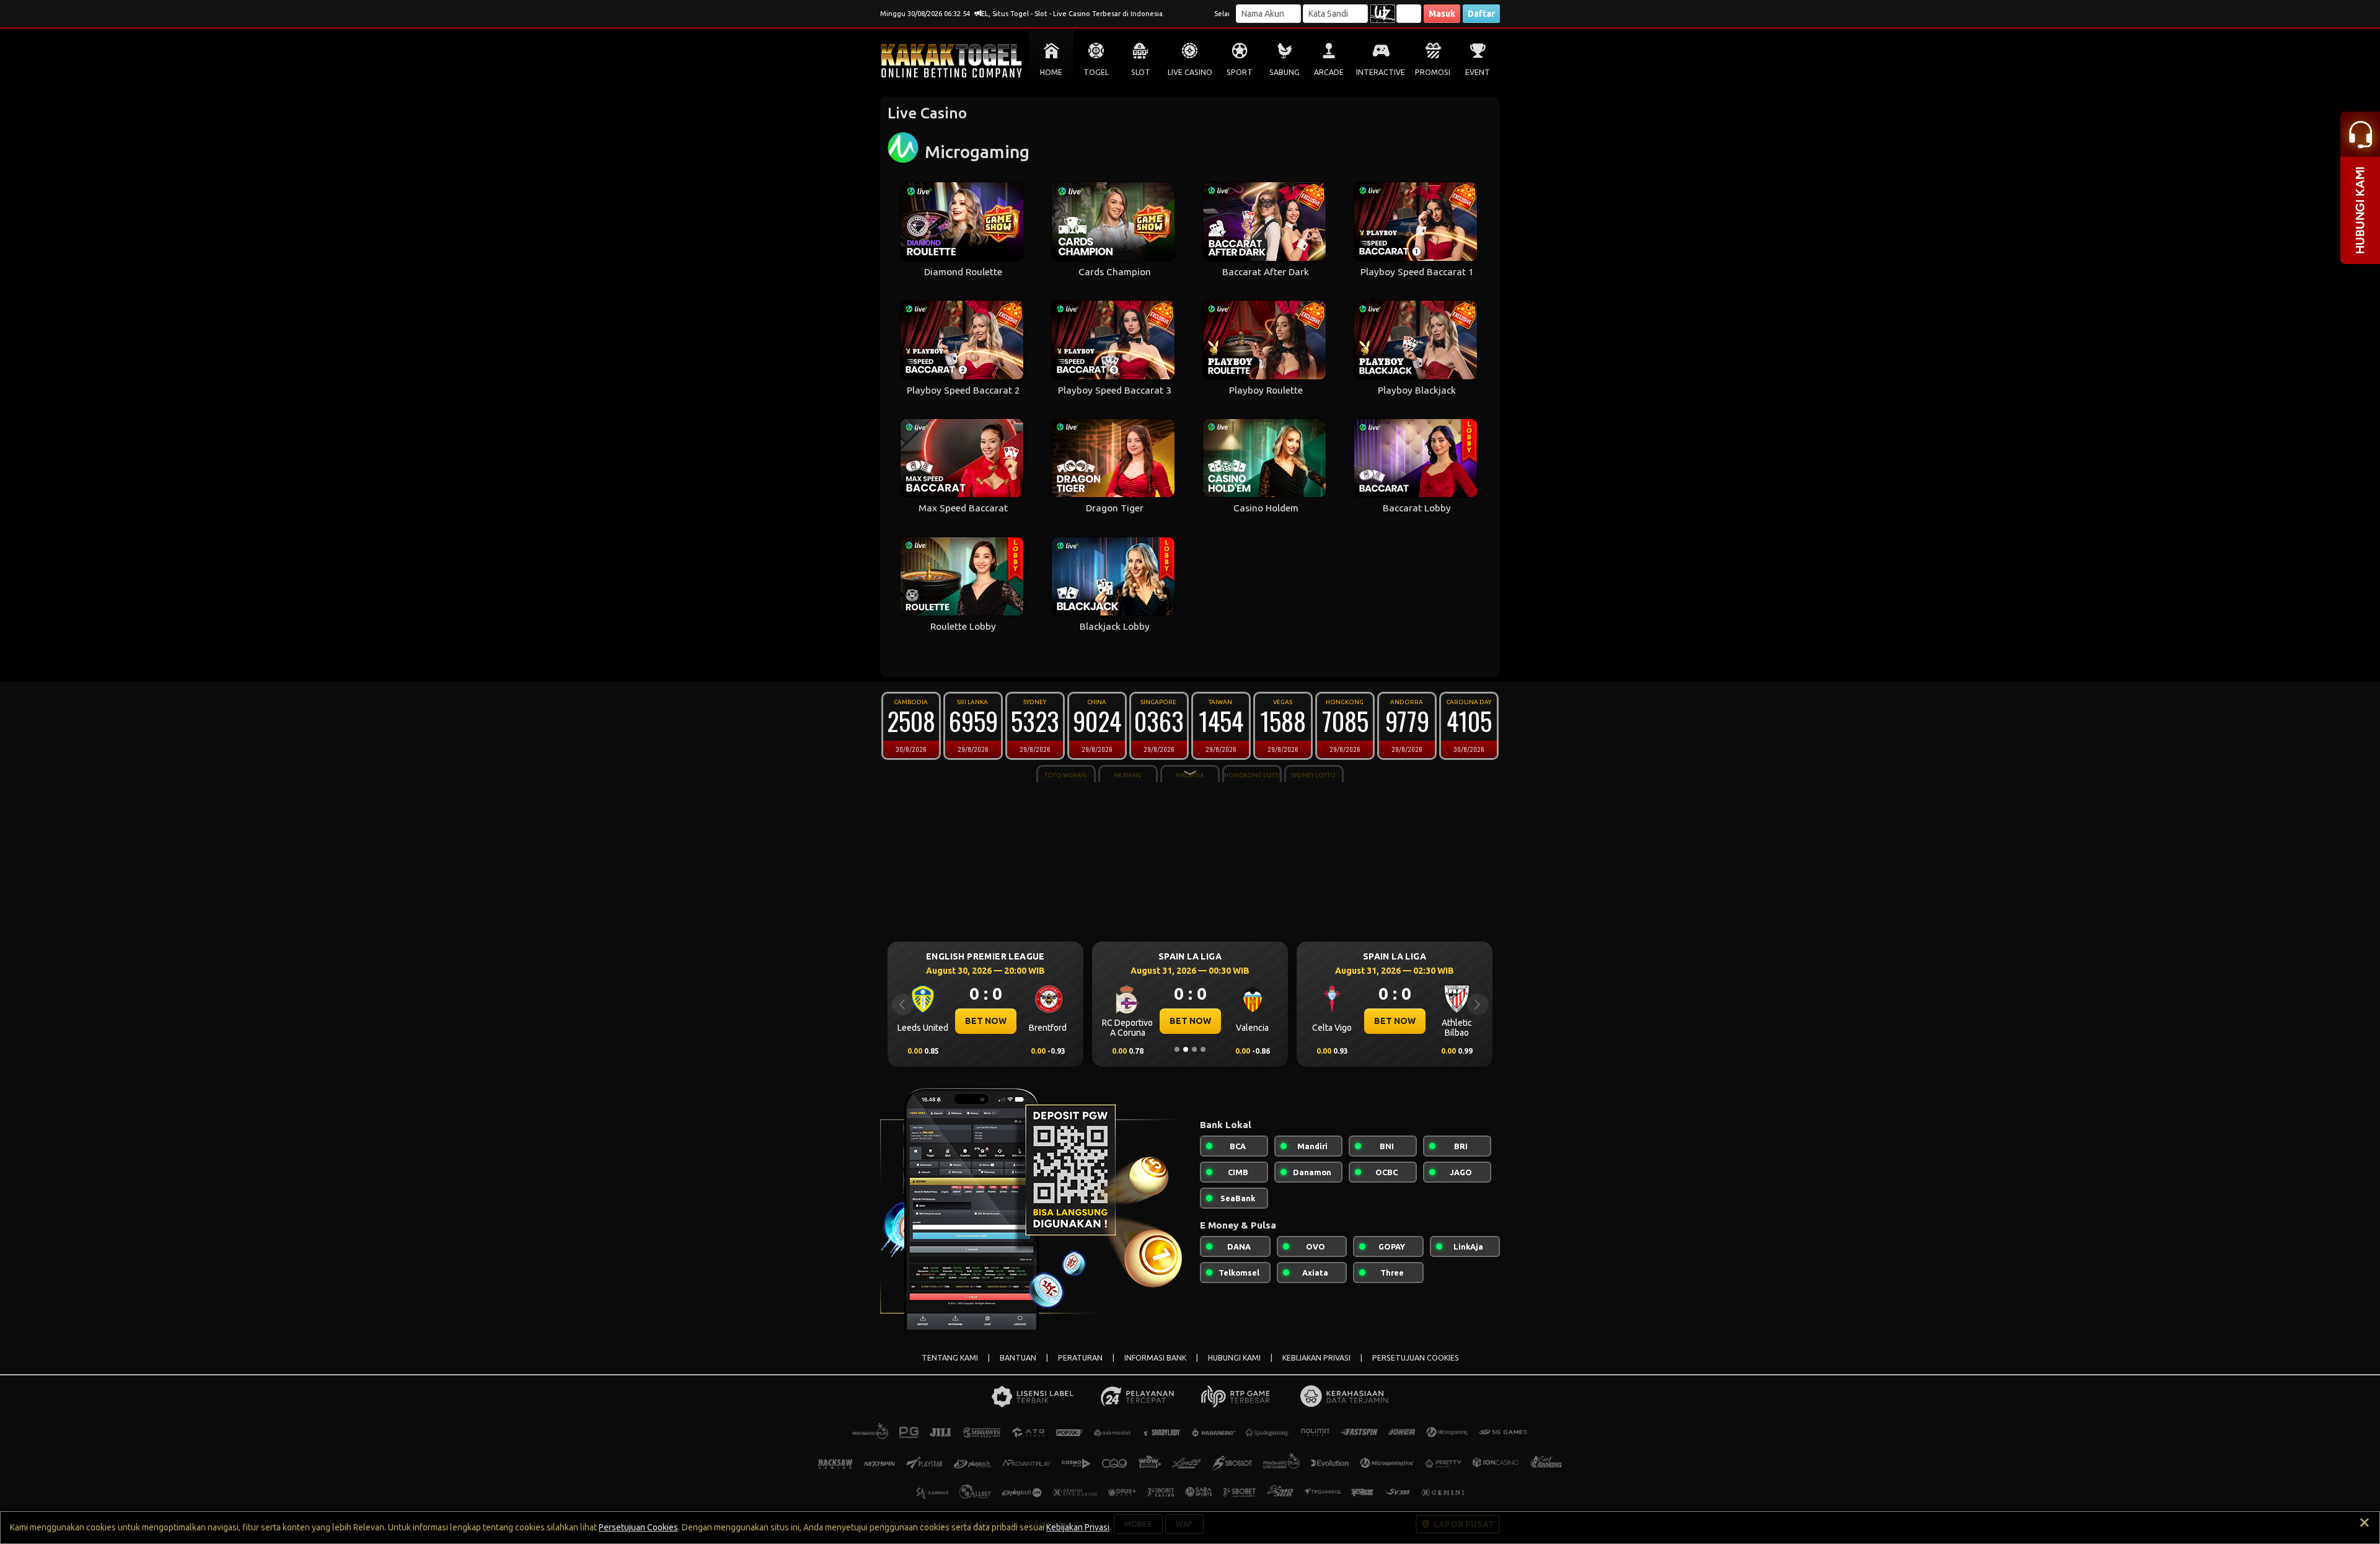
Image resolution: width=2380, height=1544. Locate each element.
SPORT (1240, 72)
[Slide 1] (1177, 1049)
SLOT (1141, 72)
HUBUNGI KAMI (1234, 1358)
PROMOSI (1433, 72)
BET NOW (986, 1021)
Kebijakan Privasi (1078, 1527)
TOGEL (1096, 72)
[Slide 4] (1203, 1049)
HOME (1051, 72)
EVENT (1478, 72)
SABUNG (1285, 72)
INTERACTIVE (1381, 72)
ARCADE (1329, 72)
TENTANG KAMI (950, 1358)
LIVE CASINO (1190, 72)
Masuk (1442, 14)
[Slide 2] (1186, 1049)
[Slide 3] (1194, 1049)
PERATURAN (1080, 1358)
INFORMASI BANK (1155, 1358)
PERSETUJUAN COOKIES (1416, 1358)
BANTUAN (1018, 1358)
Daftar (1481, 14)
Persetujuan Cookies (638, 1527)
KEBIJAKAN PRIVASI (1316, 1358)
